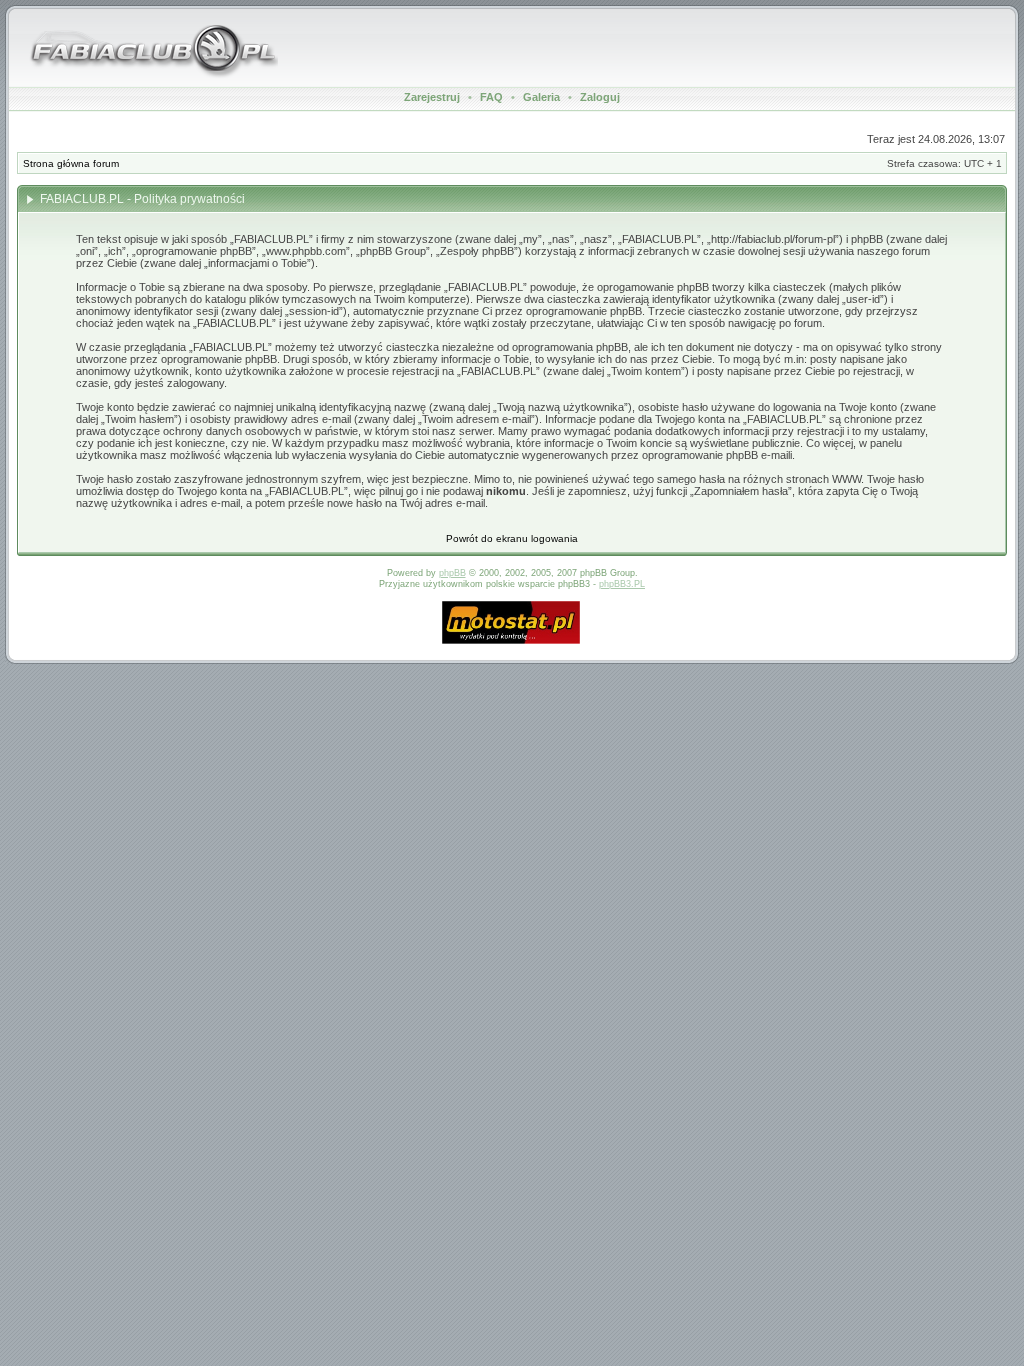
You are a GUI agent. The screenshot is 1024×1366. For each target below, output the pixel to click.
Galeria (541, 97)
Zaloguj (600, 97)
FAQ (491, 97)
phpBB (452, 573)
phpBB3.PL (622, 584)
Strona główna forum (71, 163)
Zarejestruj (432, 97)
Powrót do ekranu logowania (512, 538)
